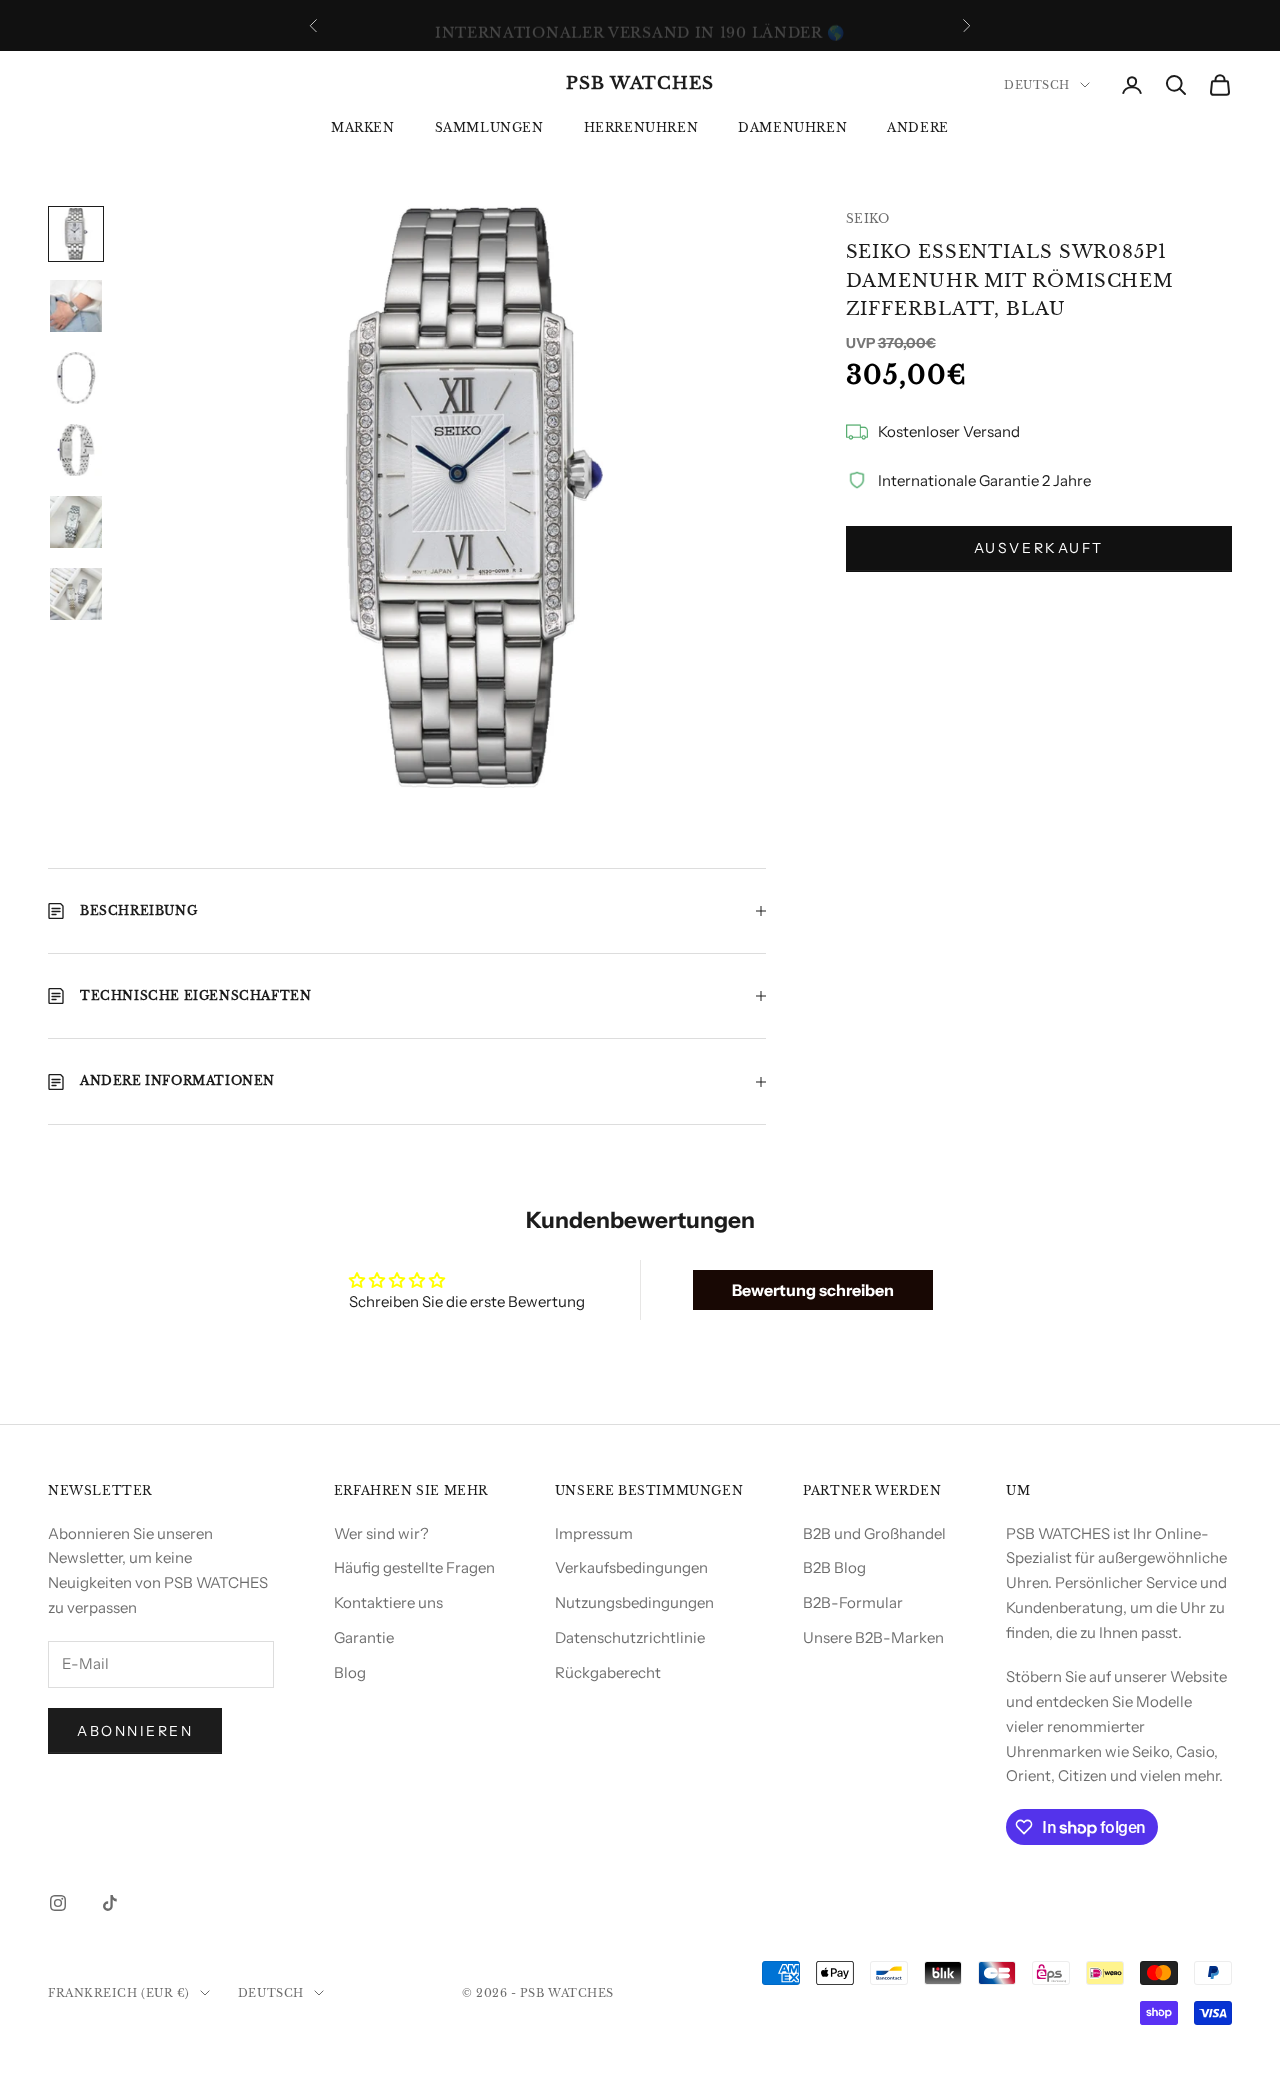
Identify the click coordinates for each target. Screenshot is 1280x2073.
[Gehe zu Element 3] (76, 378)
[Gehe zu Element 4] (76, 450)
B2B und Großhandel (874, 1533)
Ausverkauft (1039, 549)
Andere (918, 127)
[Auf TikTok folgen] (110, 1903)
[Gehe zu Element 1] (76, 234)
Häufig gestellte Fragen (414, 1567)
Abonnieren (135, 1731)
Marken (363, 127)
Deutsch (1037, 85)
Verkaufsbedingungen (631, 1567)
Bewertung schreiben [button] (813, 1290)
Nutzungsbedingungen (634, 1602)
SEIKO (868, 218)
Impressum (594, 1533)
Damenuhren (792, 127)
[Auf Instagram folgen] (58, 1903)
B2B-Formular (853, 1602)
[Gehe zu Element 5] (76, 522)
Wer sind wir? (381, 1533)
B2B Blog (834, 1567)
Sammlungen (489, 127)
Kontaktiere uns (388, 1602)
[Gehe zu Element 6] (76, 594)
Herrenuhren (641, 127)
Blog (350, 1672)
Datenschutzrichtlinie (630, 1637)
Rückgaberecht (608, 1672)
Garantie (364, 1637)
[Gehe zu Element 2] (76, 306)
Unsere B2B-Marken (873, 1637)
